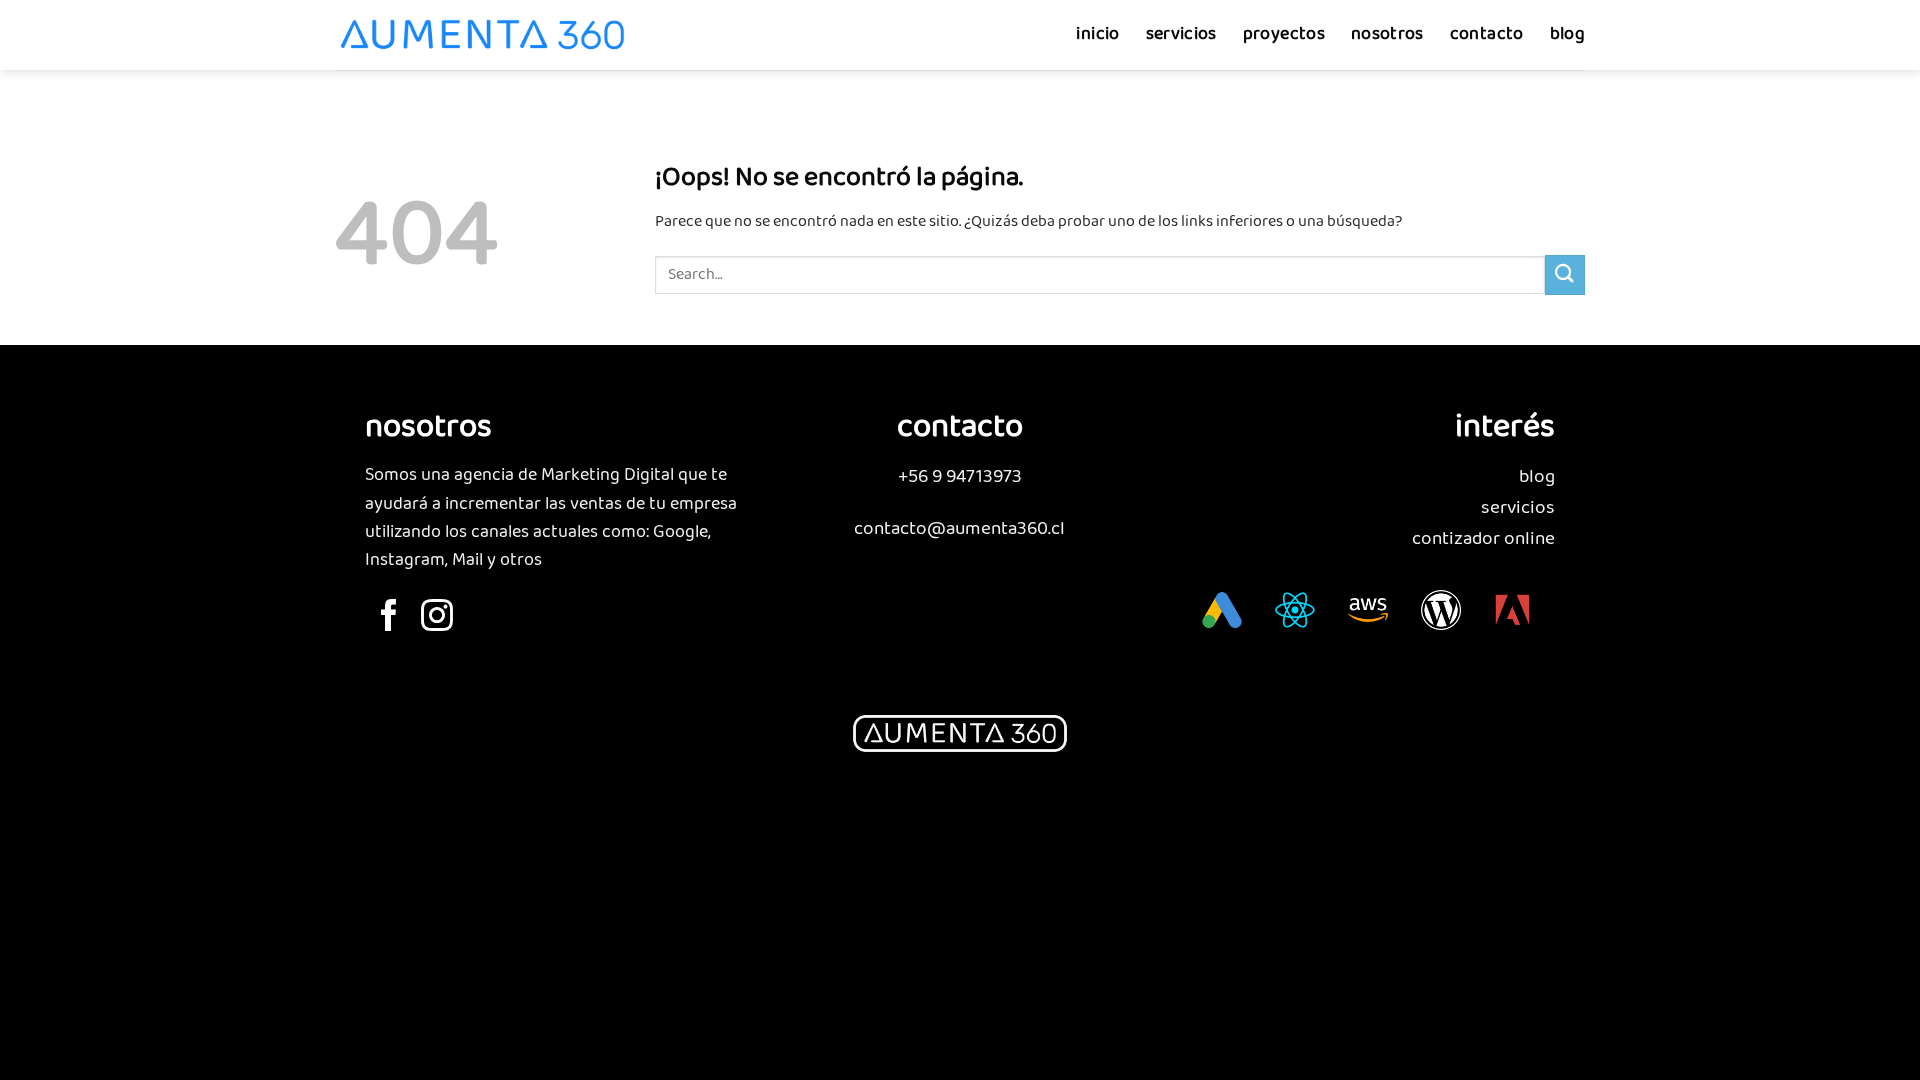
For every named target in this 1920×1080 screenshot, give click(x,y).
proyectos (1284, 34)
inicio (1097, 34)
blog (1567, 34)
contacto (1487, 34)
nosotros (1387, 34)
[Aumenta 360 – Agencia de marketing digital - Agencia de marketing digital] (483, 35)
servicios (1181, 34)
